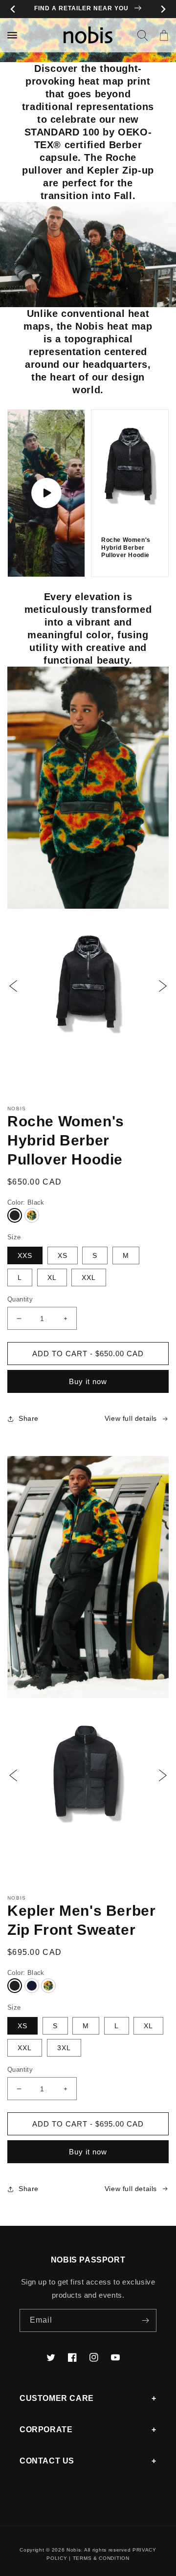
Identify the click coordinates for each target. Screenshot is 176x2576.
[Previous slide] (13, 9)
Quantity (20, 1299)
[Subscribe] (145, 2320)
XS (63, 1255)
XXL (89, 1277)
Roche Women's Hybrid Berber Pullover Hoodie (126, 548)
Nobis (74, 2550)
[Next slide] (163, 9)
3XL (64, 2048)
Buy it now (88, 1381)
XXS (25, 1255)
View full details (131, 1418)
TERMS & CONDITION (101, 2558)
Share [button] (29, 1418)
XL (52, 1277)
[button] (142, 35)
